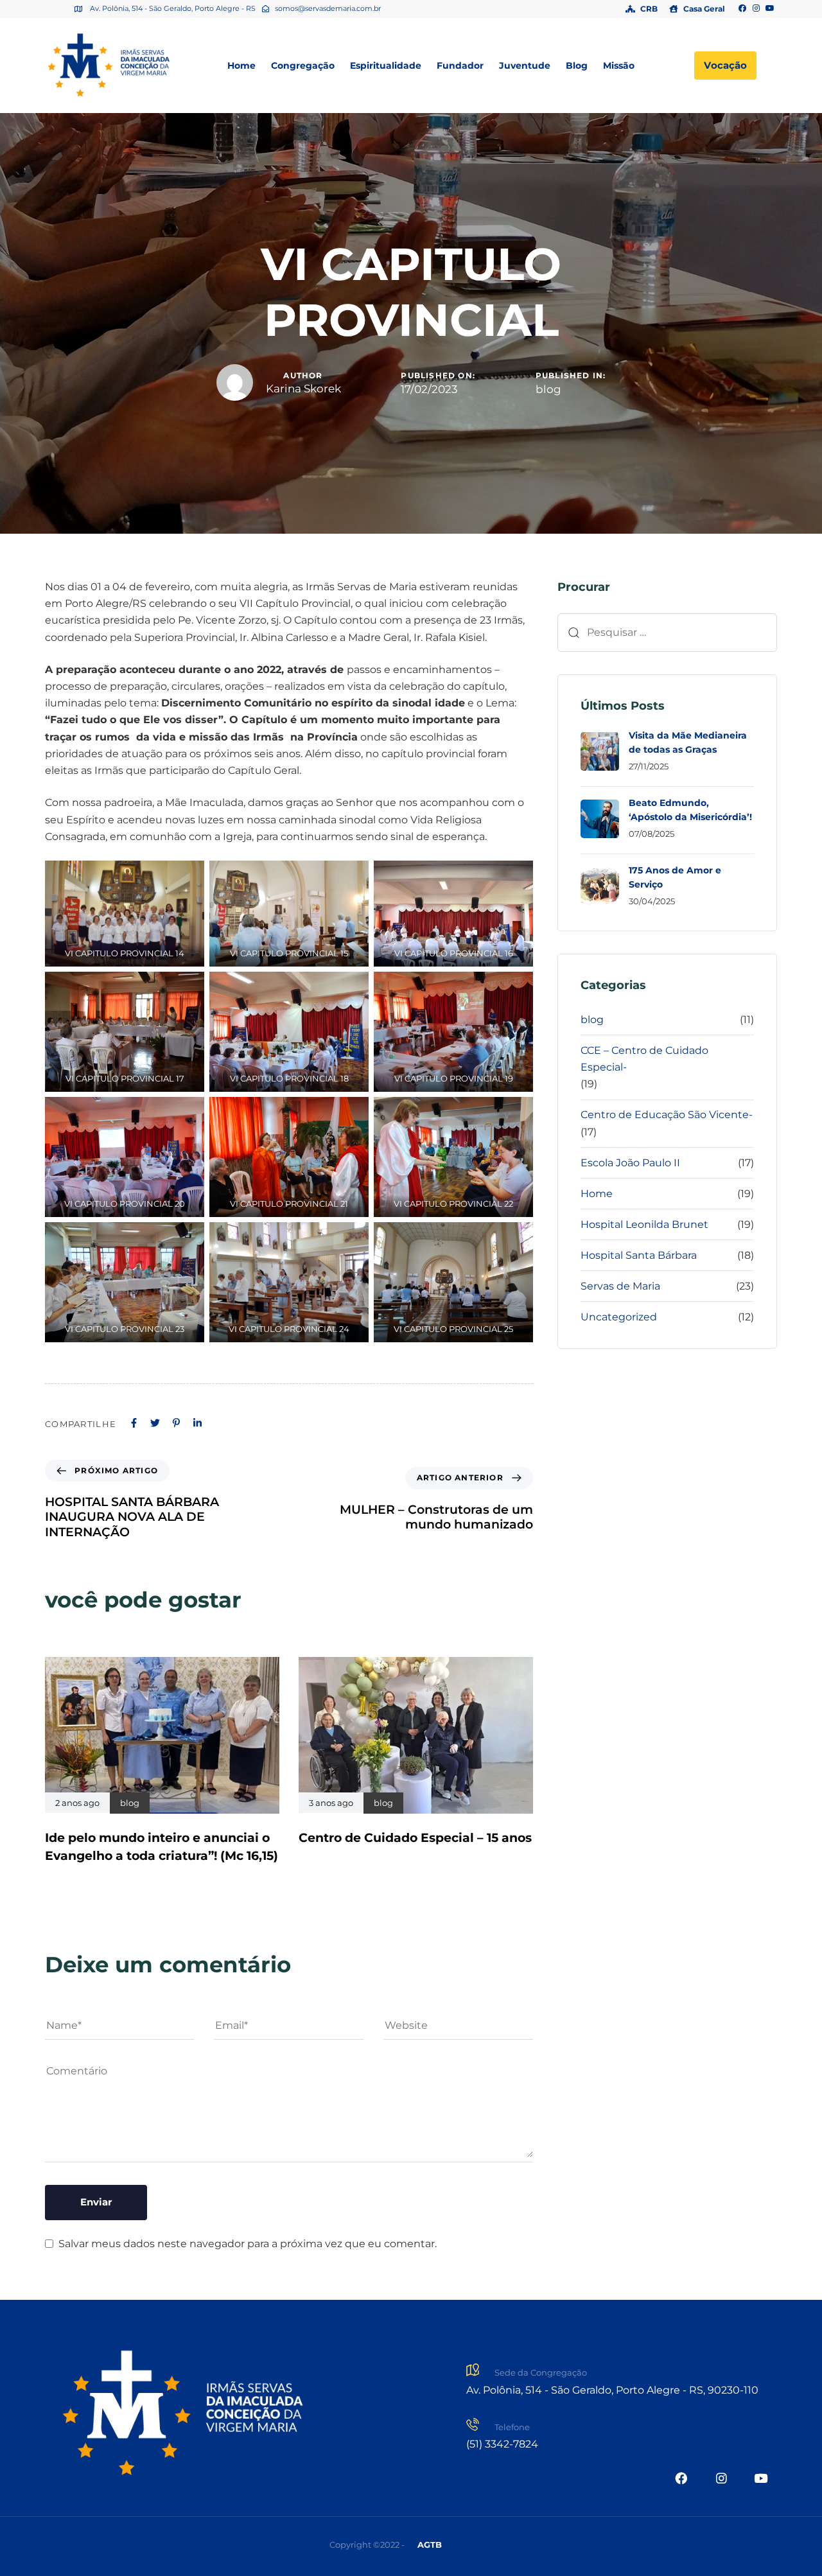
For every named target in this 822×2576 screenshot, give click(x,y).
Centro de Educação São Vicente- (667, 1115)
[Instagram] (756, 9)
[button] (430, 2545)
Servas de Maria (620, 1286)
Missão (619, 66)
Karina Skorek (303, 389)
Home (241, 66)
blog (548, 389)
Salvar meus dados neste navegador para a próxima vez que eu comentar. (248, 2244)
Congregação (303, 66)
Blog (577, 66)
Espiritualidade (386, 66)
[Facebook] (742, 9)
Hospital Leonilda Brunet (644, 1224)
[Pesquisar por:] (667, 633)
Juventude (525, 66)
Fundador (460, 66)
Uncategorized (619, 1317)
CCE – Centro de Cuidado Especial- (644, 1059)
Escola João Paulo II (630, 1163)
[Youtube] (770, 9)
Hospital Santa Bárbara (639, 1255)
